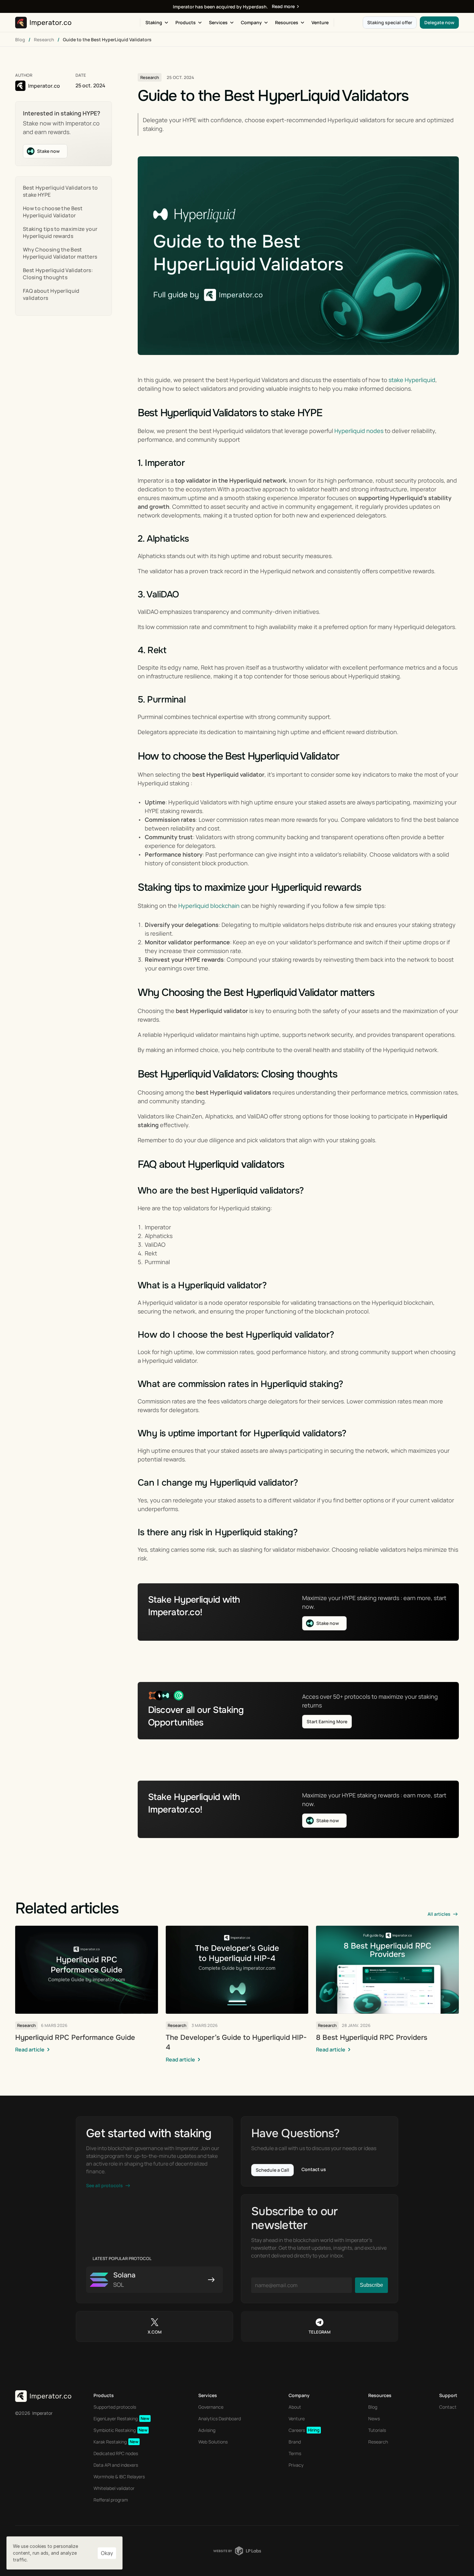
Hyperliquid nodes (359, 431)
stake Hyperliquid (412, 380)
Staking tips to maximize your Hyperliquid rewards (60, 232)
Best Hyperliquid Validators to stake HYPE (60, 191)
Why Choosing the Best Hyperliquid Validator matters (60, 253)
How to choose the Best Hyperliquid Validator (53, 212)
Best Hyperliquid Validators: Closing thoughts (58, 274)
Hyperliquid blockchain (209, 906)
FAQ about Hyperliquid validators (51, 294)
